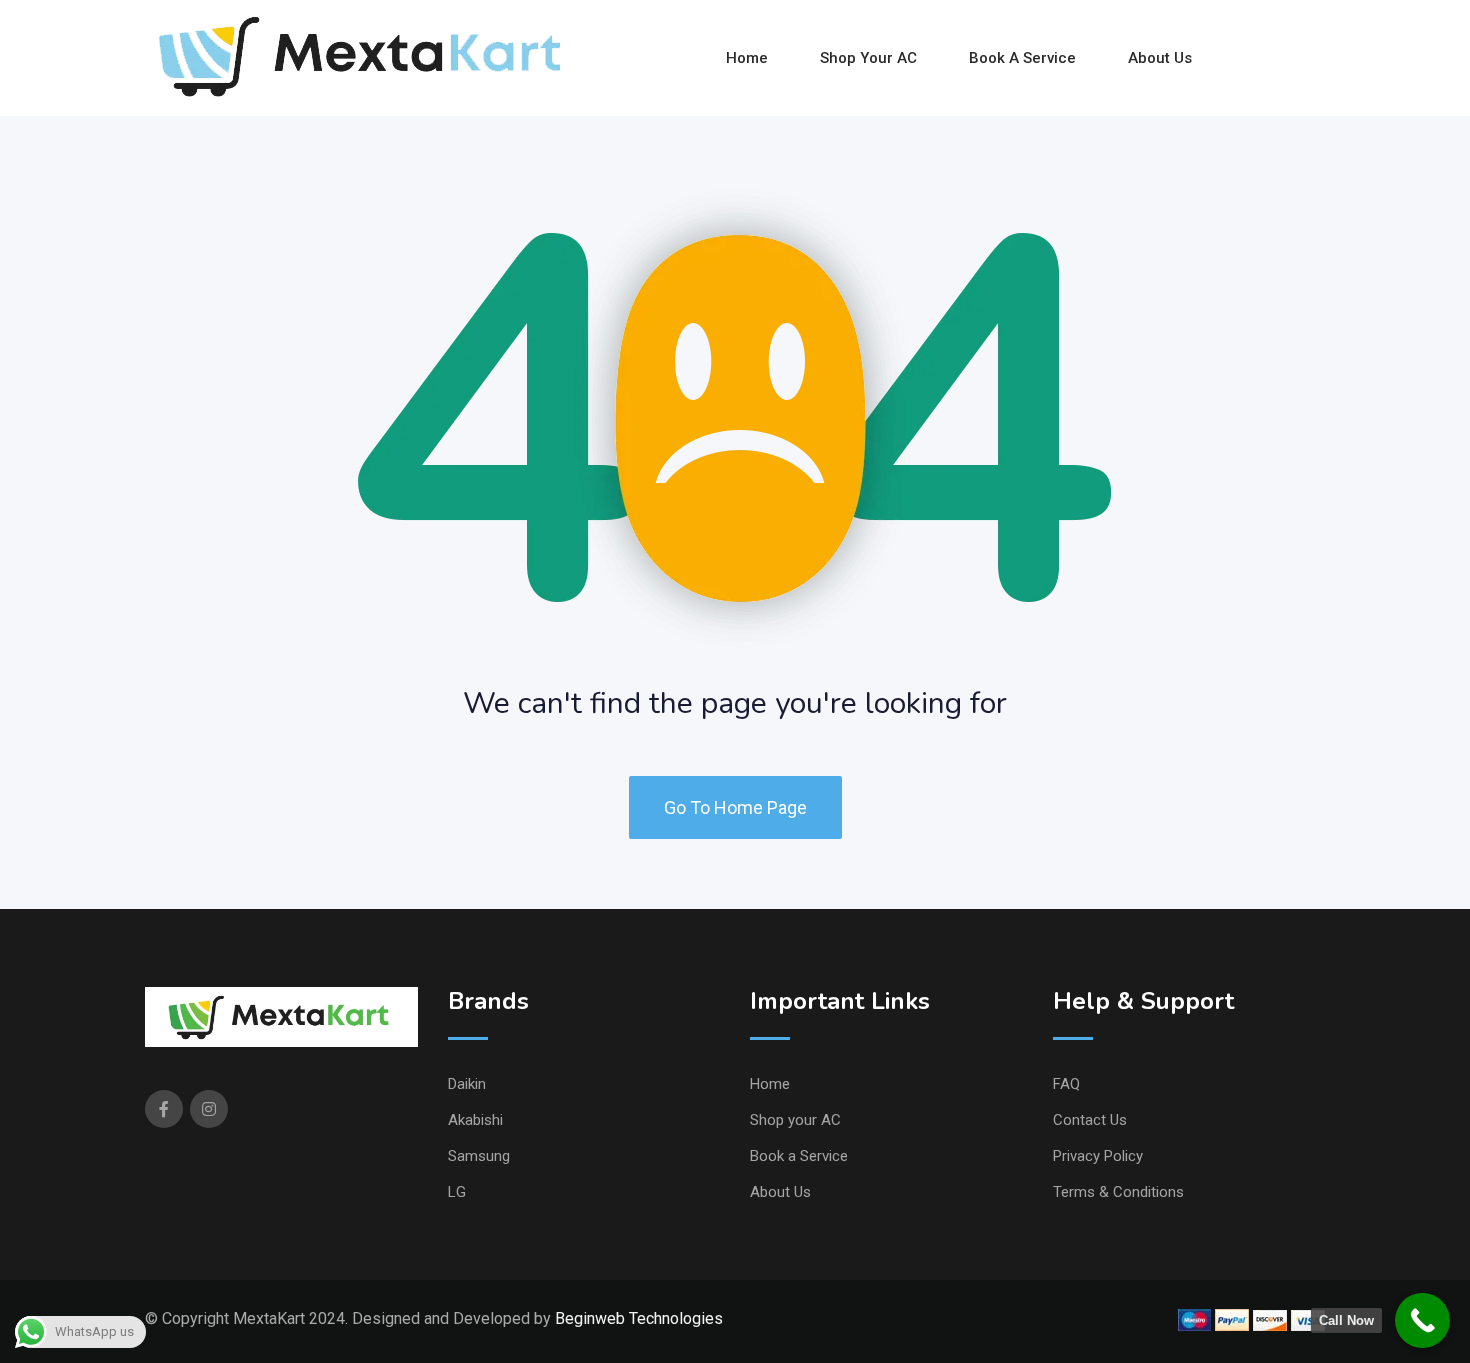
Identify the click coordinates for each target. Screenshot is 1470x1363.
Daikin (467, 1084)
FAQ (1066, 1084)
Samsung (479, 1156)
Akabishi (475, 1120)
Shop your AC (868, 58)
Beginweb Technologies (639, 1318)
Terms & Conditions (1118, 1192)
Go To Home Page (735, 807)
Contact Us (1090, 1120)
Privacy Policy (1098, 1156)
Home (747, 58)
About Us (1160, 58)
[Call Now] (1422, 1320)
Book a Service (1022, 58)
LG (457, 1192)
